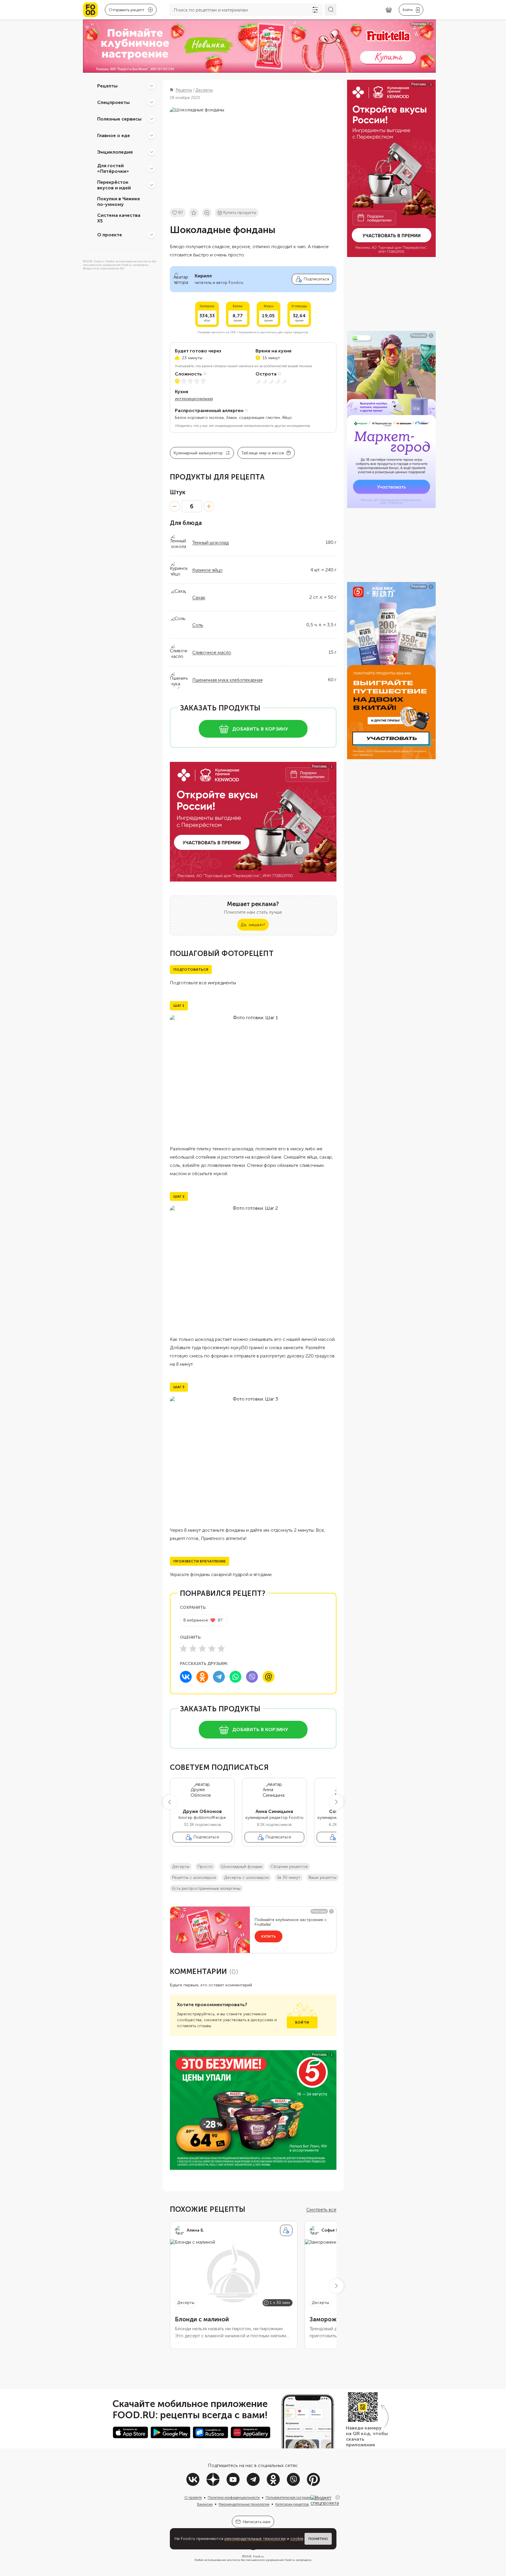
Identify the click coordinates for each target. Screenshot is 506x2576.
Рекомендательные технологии (244, 2504)
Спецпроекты (113, 102)
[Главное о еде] (152, 135)
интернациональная (194, 399)
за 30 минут (289, 1877)
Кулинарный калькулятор (198, 453)
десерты (181, 1867)
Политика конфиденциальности (234, 2497)
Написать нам (257, 2522)
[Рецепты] (152, 86)
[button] (170, 1802)
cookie (297, 2539)
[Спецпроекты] (152, 102)
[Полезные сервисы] (152, 119)
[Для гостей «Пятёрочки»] (152, 168)
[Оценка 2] (193, 1648)
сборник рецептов (289, 1867)
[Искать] (331, 10)
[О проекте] (152, 235)
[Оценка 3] (202, 1648)
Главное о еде (114, 135)
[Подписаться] (286, 2230)
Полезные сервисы (119, 119)
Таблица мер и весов (263, 453)
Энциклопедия (115, 152)
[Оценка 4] (212, 1648)
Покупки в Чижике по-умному (119, 201)
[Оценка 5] (221, 1648)
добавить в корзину (260, 729)
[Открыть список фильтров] (315, 10)
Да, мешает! (253, 925)
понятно (318, 2539)
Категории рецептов (292, 2504)
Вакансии (205, 2504)
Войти (302, 2022)
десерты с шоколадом (247, 1877)
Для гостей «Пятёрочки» (113, 168)
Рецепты (107, 86)
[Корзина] (389, 10)
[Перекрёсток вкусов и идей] (152, 185)
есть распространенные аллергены (206, 1888)
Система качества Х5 (119, 218)
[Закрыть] (338, 2497)
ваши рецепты (323, 1877)
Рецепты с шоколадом (194, 1877)
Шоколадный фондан (242, 1867)
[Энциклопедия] (152, 152)
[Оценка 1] (183, 1648)
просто (205, 1867)
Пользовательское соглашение (291, 2497)
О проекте (110, 234)
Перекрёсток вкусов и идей (114, 185)
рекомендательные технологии (255, 2539)
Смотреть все (321, 2210)
